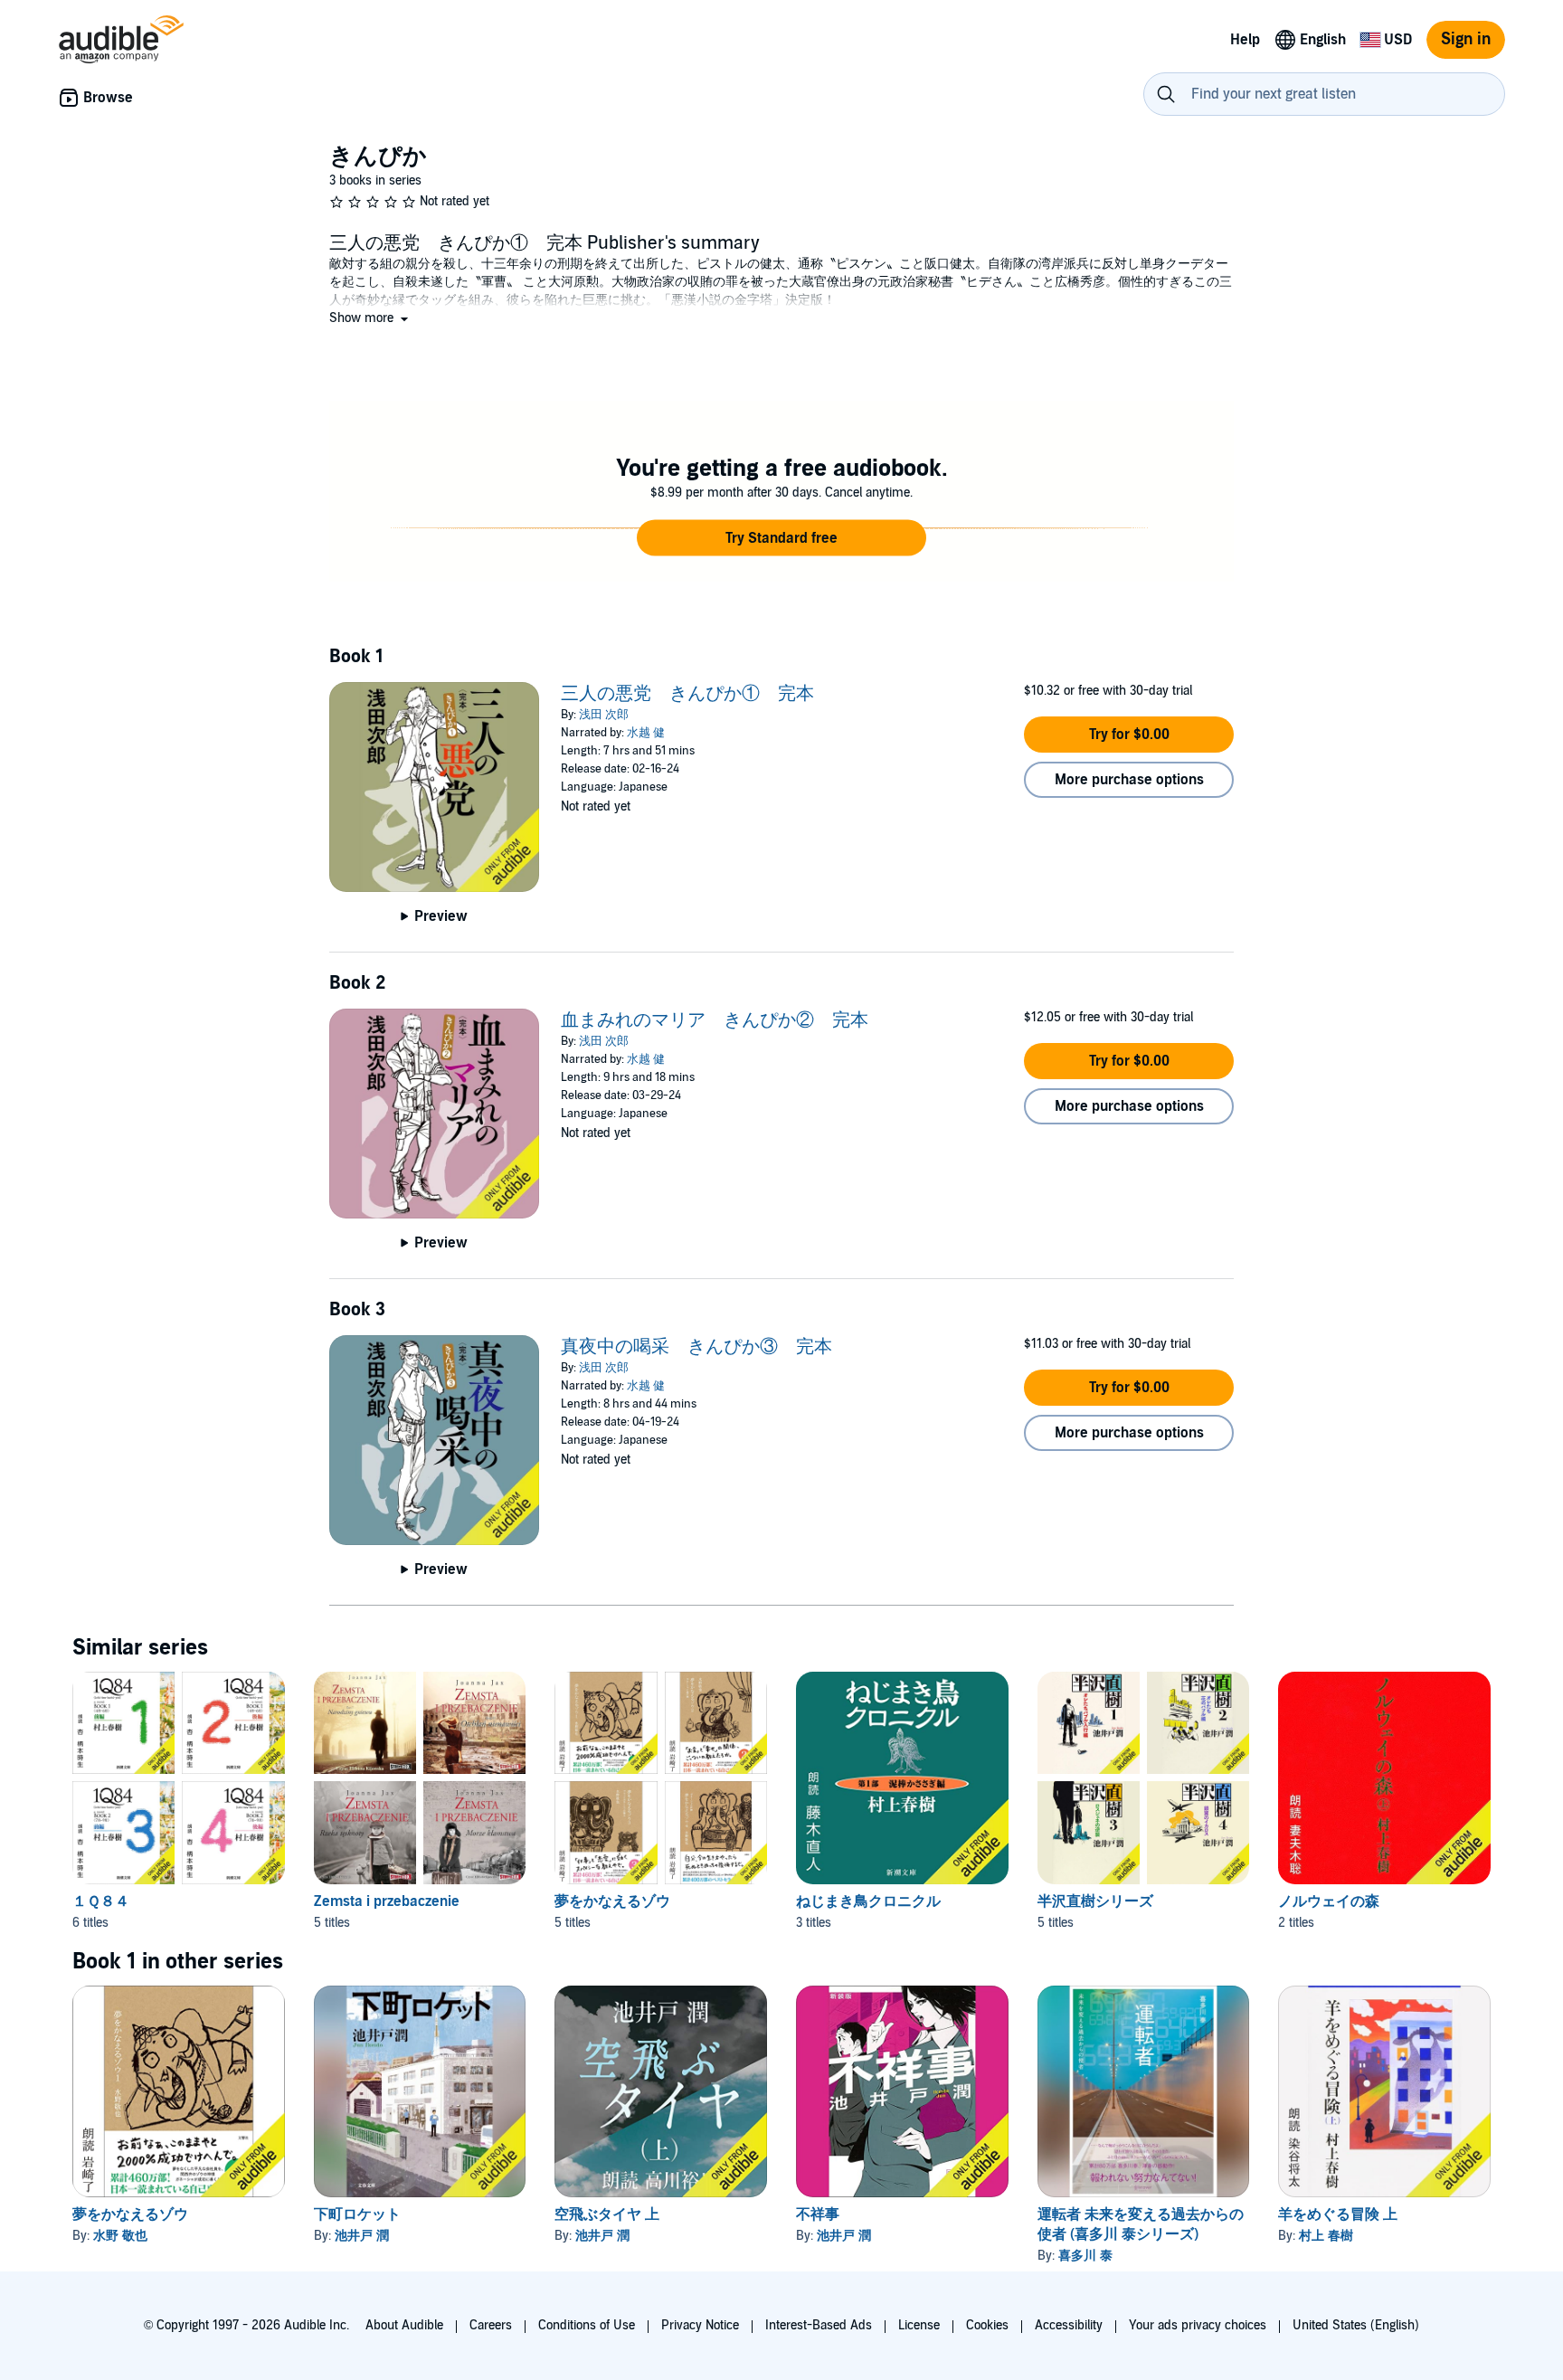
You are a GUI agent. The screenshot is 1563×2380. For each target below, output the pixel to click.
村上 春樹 (1326, 2236)
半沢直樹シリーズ (1095, 1901)
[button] (370, 318)
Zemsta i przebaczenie (387, 1901)
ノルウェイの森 (1329, 1901)
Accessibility (1069, 2325)
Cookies (987, 2325)
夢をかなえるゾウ (612, 1901)
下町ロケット (357, 2214)
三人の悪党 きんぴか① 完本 (687, 694)
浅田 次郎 (604, 715)
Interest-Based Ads (819, 2325)
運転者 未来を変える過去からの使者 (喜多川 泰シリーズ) (1141, 2224)
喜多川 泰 (1085, 2256)
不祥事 (818, 2214)
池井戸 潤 (362, 2236)
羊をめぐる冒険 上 (1338, 2214)
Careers (491, 2325)
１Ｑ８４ (101, 1901)
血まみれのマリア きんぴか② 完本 (715, 1020)
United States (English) (1356, 2325)
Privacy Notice (700, 2325)
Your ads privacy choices (1198, 2325)
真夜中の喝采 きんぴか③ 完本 (696, 1347)
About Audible (404, 2325)
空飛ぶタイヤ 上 (607, 2214)
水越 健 (646, 733)
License (919, 2325)
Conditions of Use (587, 2325)
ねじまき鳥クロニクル (868, 1901)
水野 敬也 (120, 2236)
